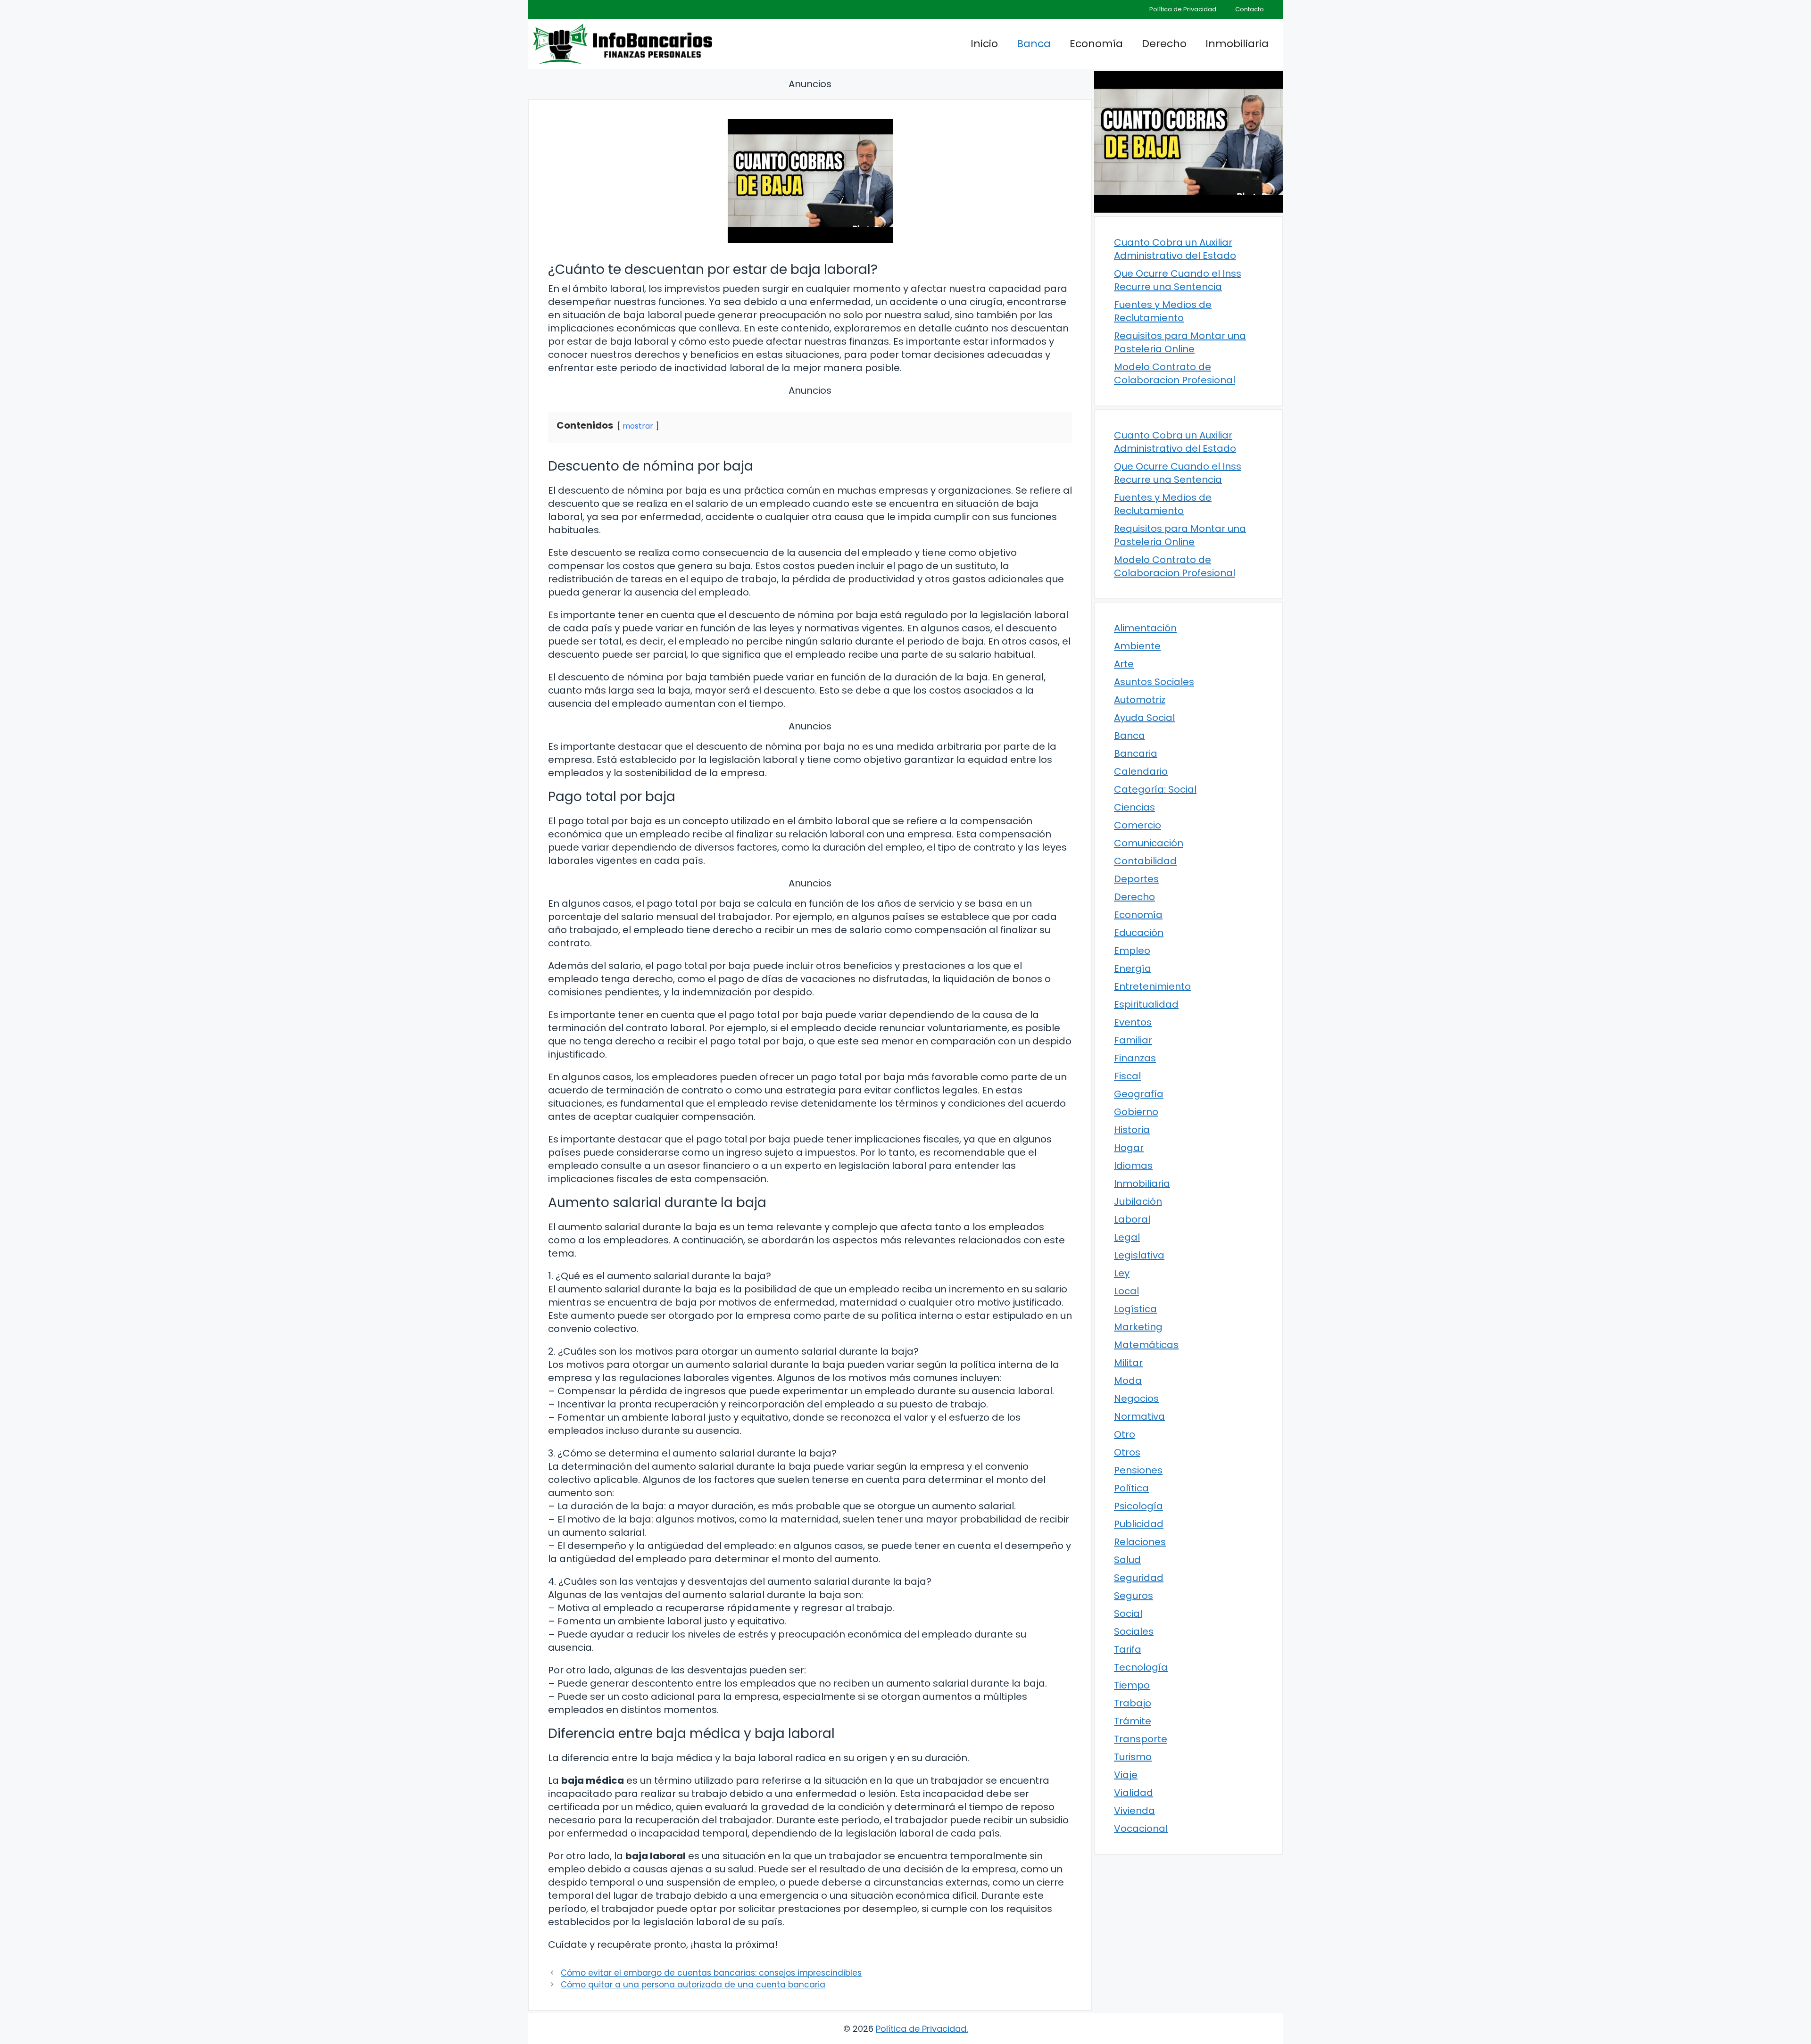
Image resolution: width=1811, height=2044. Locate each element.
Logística (1135, 1309)
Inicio (984, 44)
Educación (1139, 933)
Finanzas (1135, 1058)
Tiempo (1132, 1685)
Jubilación (1138, 1201)
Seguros (1134, 1596)
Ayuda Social (1144, 718)
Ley (1122, 1273)
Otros (1127, 1452)
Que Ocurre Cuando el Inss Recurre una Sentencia (1178, 280)
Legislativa (1139, 1255)
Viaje (1126, 1775)
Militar (1128, 1363)
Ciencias (1134, 807)
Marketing (1138, 1327)
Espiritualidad (1146, 1004)
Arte (1124, 664)
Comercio (1138, 825)
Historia (1132, 1130)
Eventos (1133, 1022)
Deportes (1136, 879)
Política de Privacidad (1183, 9)
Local (1126, 1291)
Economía (1096, 44)
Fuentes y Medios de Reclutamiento (1163, 311)
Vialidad (1134, 1793)
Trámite (1133, 1721)
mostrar (638, 426)
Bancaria (1136, 753)
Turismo (1133, 1757)
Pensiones (1138, 1470)
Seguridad (1139, 1578)
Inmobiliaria (1237, 44)
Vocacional (1141, 1829)
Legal (1127, 1237)
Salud (1127, 1560)
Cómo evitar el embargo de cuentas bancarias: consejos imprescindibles (711, 1973)
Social (1128, 1614)
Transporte (1141, 1739)
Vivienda (1134, 1811)
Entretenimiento (1152, 986)
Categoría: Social (1155, 789)
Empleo (1132, 951)
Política (1131, 1488)
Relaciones (1140, 1542)
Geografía (1139, 1094)
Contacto (1250, 9)
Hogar (1129, 1148)
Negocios (1136, 1399)
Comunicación (1149, 843)
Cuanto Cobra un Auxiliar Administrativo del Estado (1175, 249)
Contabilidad (1145, 861)
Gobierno (1136, 1112)
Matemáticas (1146, 1345)
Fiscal (1127, 1076)
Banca (1034, 44)
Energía (1133, 968)
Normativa (1139, 1416)
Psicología (1138, 1506)
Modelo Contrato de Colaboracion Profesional (1175, 373)
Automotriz (1140, 700)
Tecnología (1141, 1667)
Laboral (1132, 1219)
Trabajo (1133, 1703)
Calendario (1141, 771)
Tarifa (1128, 1649)
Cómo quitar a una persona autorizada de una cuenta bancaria (693, 1985)
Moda (1128, 1381)
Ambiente (1137, 646)
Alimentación (1145, 628)
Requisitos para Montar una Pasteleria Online (1180, 342)
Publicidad (1139, 1524)
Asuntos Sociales (1154, 682)
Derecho (1164, 44)
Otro (1125, 1434)
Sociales (1134, 1631)
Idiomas (1133, 1166)
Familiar (1133, 1040)
